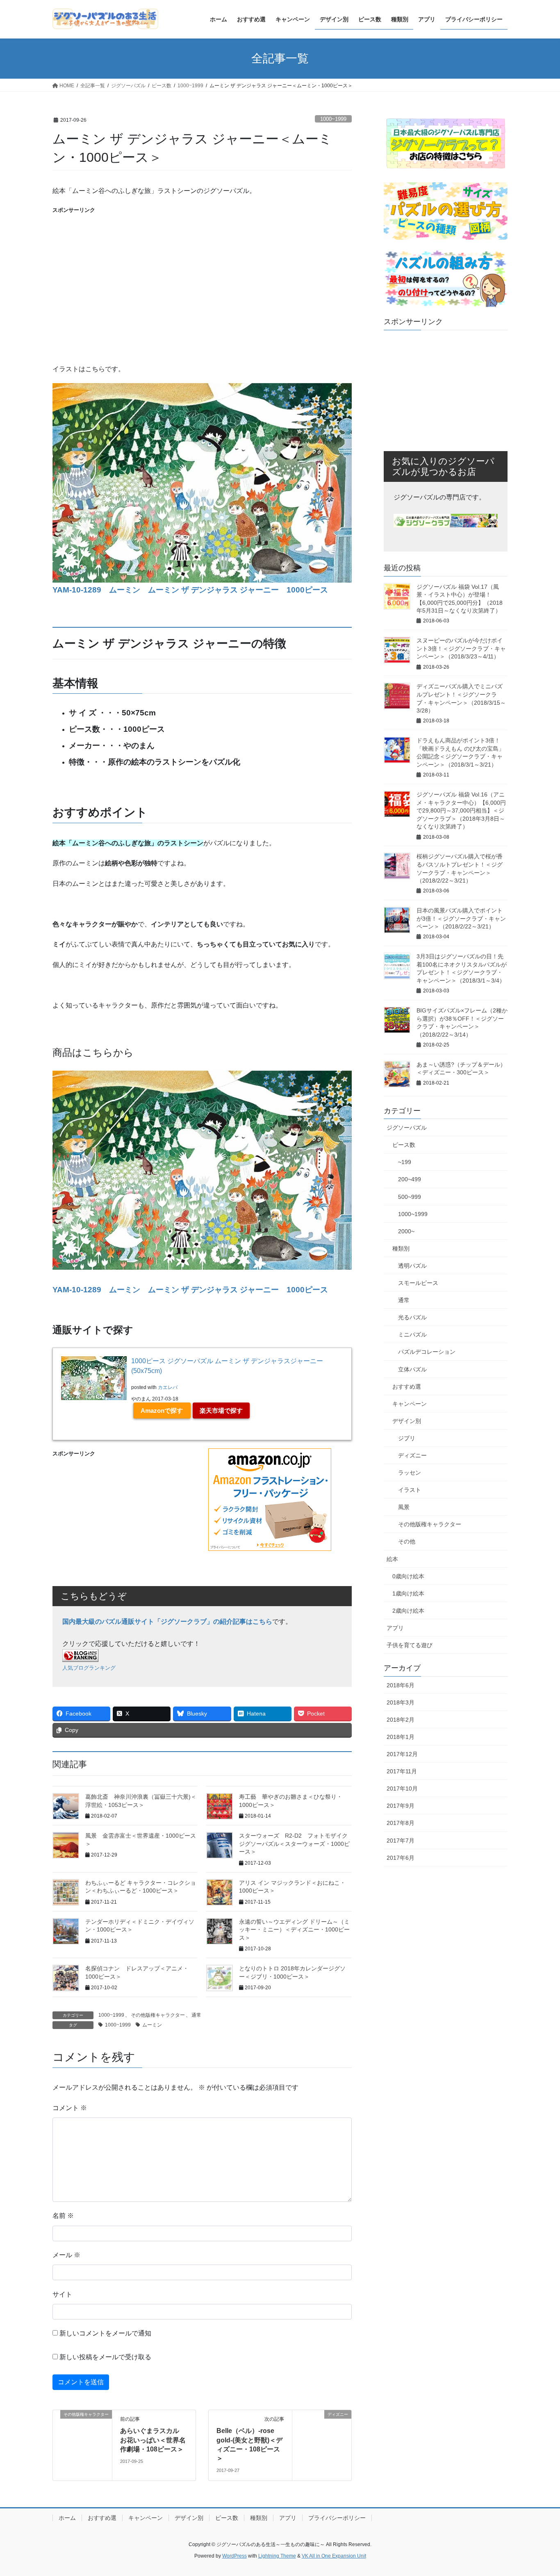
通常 (196, 2015)
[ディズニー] (322, 2441)
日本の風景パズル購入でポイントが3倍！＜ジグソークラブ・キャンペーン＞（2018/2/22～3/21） (461, 918)
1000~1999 (333, 119)
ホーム (67, 2518)
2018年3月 (401, 1702)
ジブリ (407, 1438)
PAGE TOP (539, 2491)
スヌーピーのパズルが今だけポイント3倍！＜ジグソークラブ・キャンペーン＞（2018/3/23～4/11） (461, 648)
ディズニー (412, 1455)
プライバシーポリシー (337, 2518)
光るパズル (412, 1317)
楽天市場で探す (221, 1411)
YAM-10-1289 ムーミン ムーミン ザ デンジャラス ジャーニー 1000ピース (190, 590)
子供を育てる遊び (410, 1645)
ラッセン (410, 1473)
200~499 (410, 1179)
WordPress (234, 2556)
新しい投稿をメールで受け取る (105, 2357)
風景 (404, 1507)
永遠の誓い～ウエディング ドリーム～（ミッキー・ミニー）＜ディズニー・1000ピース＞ (294, 1930)
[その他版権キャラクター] (82, 2441)
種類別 (401, 1248)
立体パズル (412, 1369)
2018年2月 (401, 1720)
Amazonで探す (162, 1411)
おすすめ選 (407, 1387)
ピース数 (404, 1145)
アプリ (395, 1628)
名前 (63, 2216)
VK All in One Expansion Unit (334, 2556)
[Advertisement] (202, 272)
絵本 (392, 1559)
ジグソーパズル (407, 1128)
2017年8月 (401, 1823)
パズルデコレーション (427, 1352)
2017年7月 (401, 1841)
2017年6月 (401, 1858)
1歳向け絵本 (408, 1593)
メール (66, 2255)
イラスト (410, 1490)
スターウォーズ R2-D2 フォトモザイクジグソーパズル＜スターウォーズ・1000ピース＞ (294, 1844)
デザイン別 (407, 1421)
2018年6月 (401, 1685)
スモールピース (418, 1283)
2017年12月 (402, 1754)
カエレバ (168, 1387)
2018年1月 (401, 1737)
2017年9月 (401, 1806)
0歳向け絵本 (408, 1576)
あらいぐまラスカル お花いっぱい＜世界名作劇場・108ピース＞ (153, 2440)
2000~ (406, 1231)
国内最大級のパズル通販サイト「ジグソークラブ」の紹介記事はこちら (167, 1622)
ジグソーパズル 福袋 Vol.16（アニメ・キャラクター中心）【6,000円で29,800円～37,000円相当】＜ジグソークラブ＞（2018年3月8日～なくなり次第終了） (461, 810)
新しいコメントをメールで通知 (105, 2333)
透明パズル (412, 1266)
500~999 (410, 1197)
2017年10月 (402, 1788)
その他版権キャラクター (158, 2015)
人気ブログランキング (89, 1668)
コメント (70, 2108)
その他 (407, 1541)
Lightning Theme (277, 2556)
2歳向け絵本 (408, 1611)
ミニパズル (412, 1335)
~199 (405, 1162)
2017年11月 (402, 1771)
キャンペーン (410, 1404)
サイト (62, 2294)
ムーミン (152, 2025)
